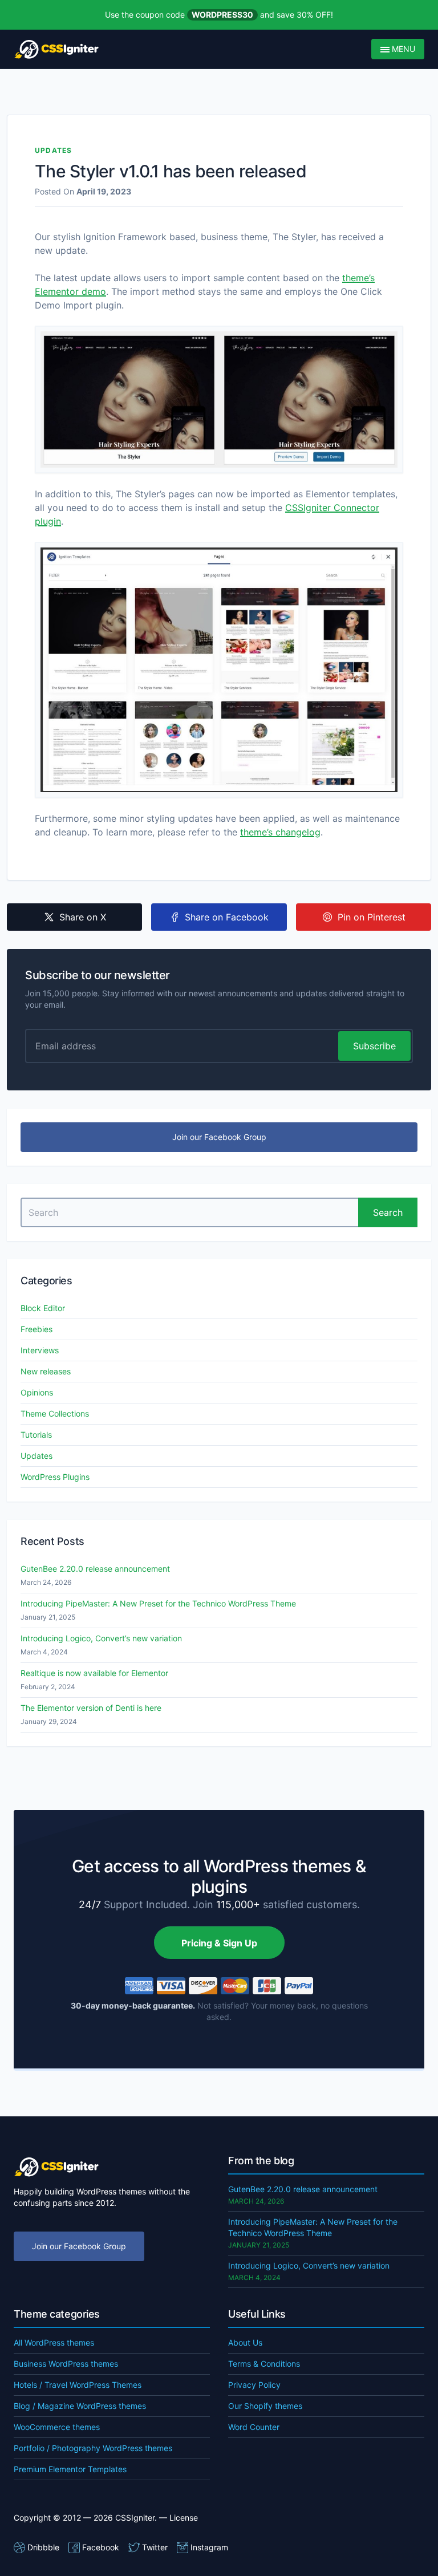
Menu (402, 49)
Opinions (37, 1392)
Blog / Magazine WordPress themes (80, 2406)
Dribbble (43, 2547)
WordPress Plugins (55, 1477)
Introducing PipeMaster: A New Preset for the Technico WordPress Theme (158, 1603)
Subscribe (374, 1046)
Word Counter (254, 2427)
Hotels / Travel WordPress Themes (78, 2385)
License (184, 2518)
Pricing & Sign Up (219, 1943)
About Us (245, 2342)
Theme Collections (55, 1413)
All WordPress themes (54, 2342)
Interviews (40, 1350)
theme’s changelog (280, 832)
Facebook (101, 2547)
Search (388, 1212)
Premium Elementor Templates (70, 2469)
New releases (46, 1371)
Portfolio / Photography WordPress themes (93, 2448)
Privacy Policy (254, 2385)
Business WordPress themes (66, 2364)
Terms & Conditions (264, 2364)
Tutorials (36, 1435)
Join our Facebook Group (219, 1137)
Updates (53, 150)
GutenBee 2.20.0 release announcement (95, 1569)
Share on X (83, 917)
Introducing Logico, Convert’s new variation (101, 1638)
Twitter (155, 2547)
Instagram (209, 2547)
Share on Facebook (227, 917)
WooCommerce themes (57, 2427)
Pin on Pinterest (372, 917)
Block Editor (43, 1308)
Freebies (36, 1329)
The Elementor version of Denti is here (91, 1708)
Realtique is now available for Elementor (94, 1673)
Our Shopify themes (265, 2406)
